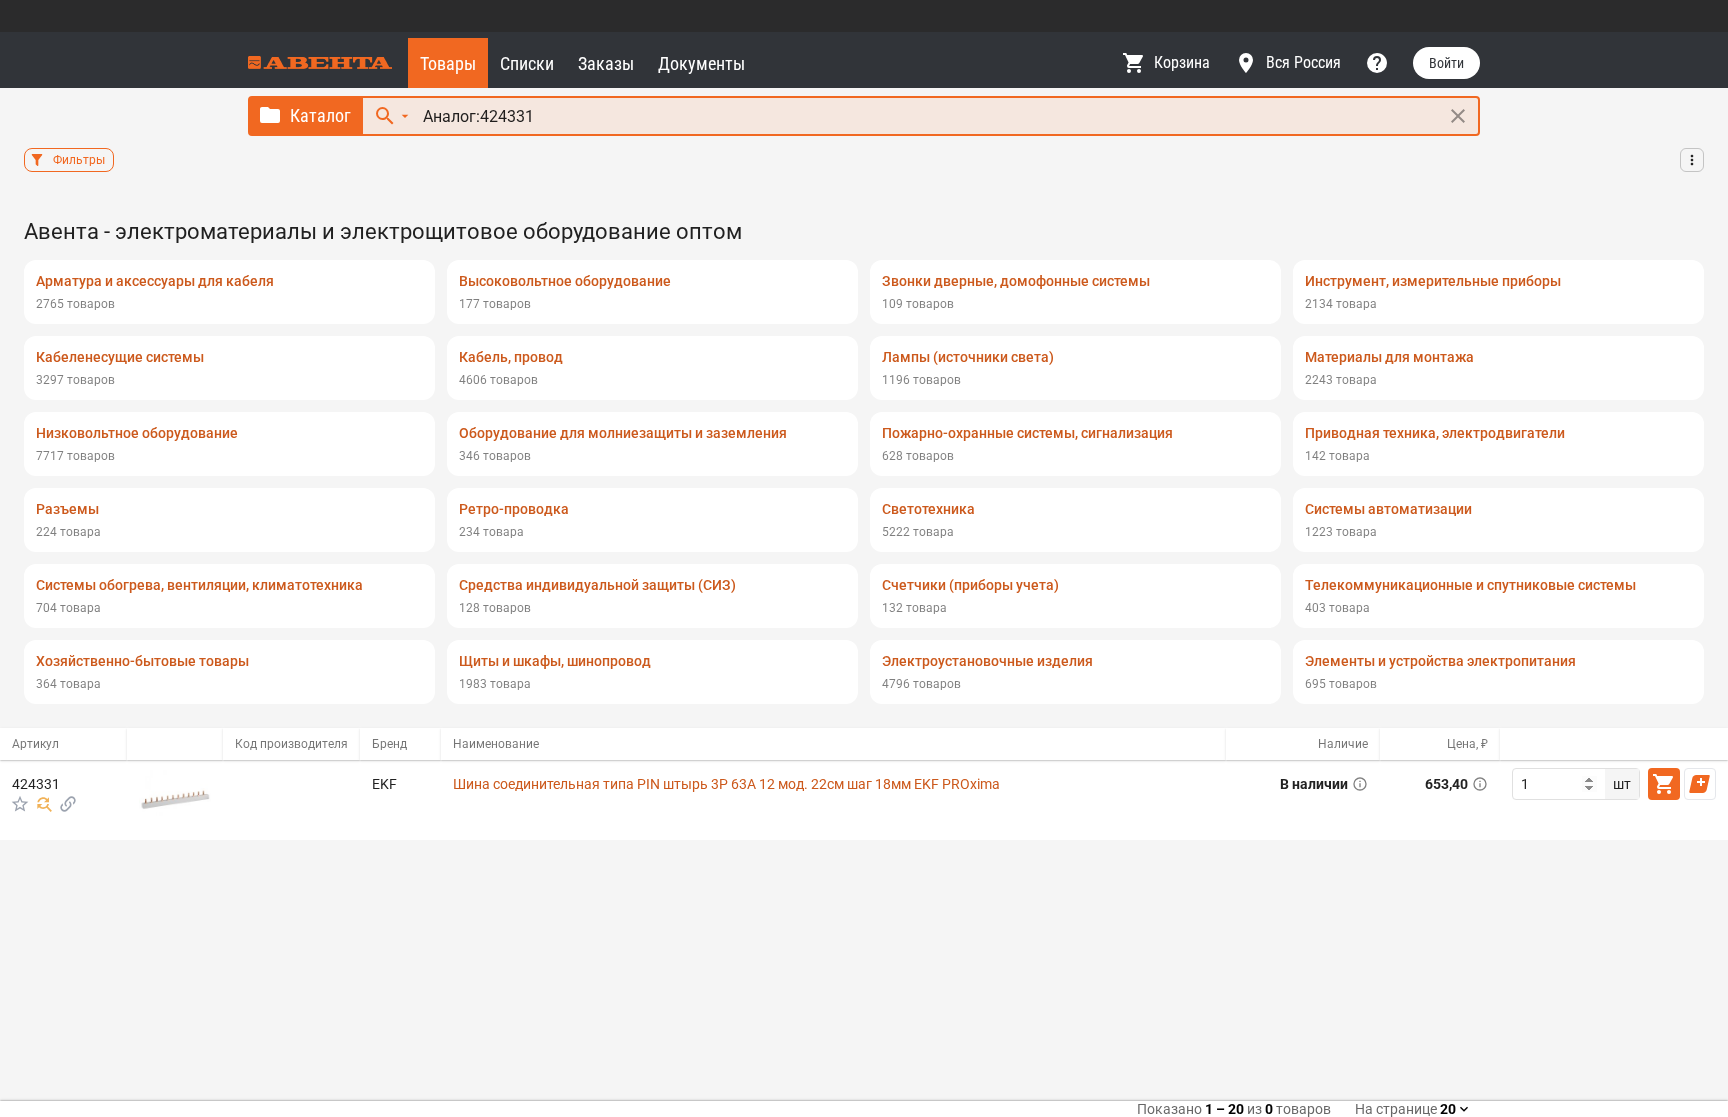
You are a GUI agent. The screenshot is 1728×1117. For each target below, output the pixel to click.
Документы (701, 63)
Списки (527, 63)
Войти (1446, 63)
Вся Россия (1303, 62)
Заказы (606, 63)
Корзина (1182, 62)
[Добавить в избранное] (20, 804)
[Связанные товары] (68, 804)
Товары (448, 63)
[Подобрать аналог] (44, 804)
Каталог (320, 115)
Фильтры (79, 160)
